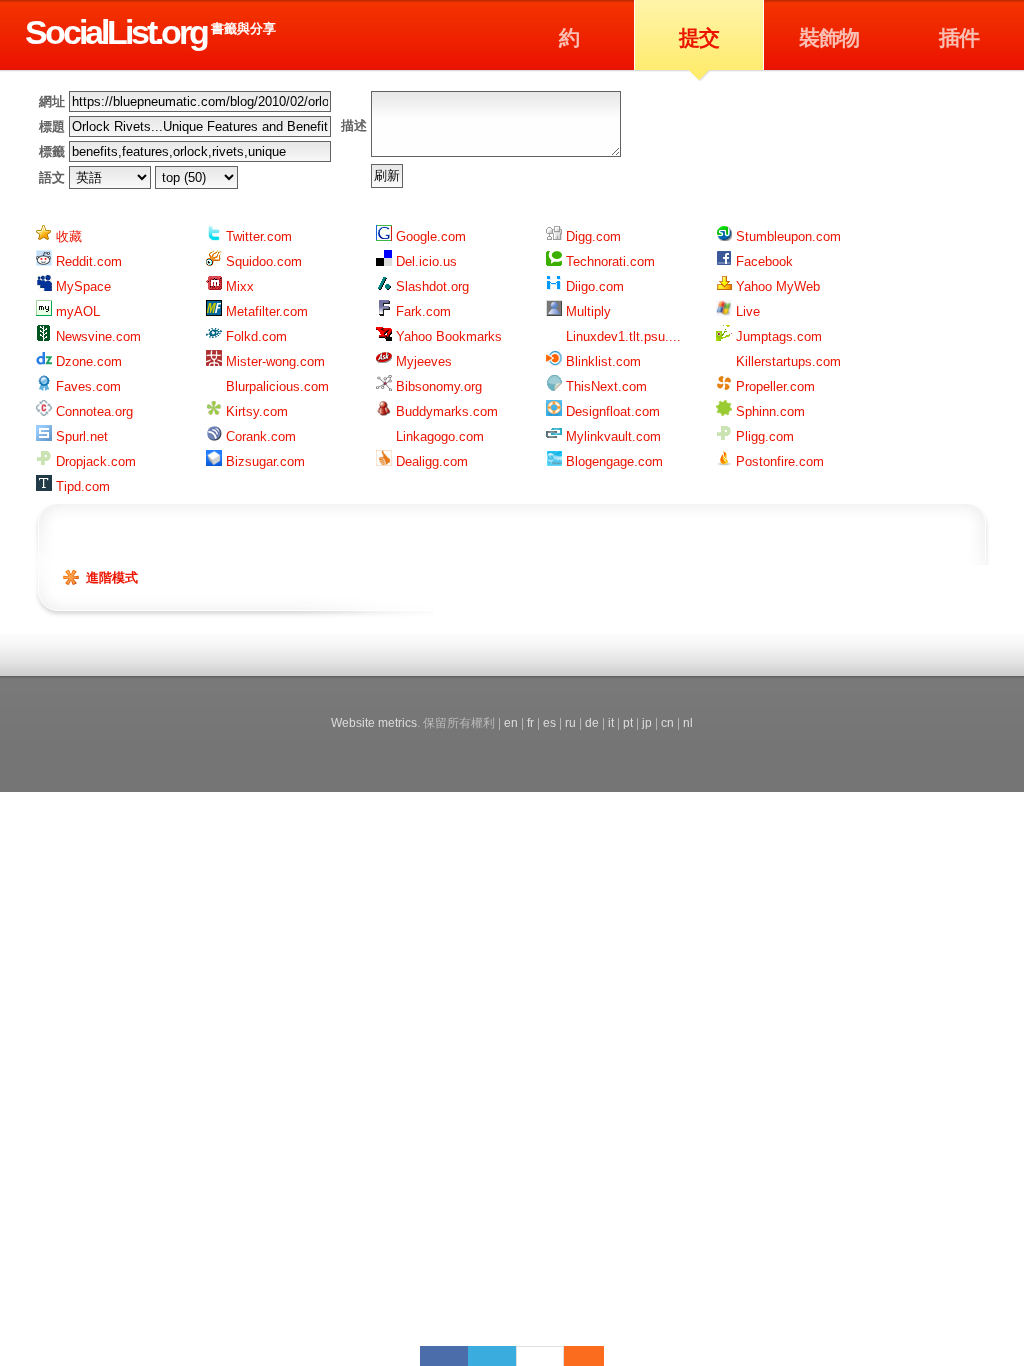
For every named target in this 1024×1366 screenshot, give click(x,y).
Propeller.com (773, 386)
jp (647, 722)
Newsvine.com (96, 336)
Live (746, 311)
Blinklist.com (601, 361)
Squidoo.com (262, 261)
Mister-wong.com (273, 361)
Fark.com (421, 311)
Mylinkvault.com (611, 436)
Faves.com (86, 386)
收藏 (67, 236)
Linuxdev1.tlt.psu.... (621, 336)
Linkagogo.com (438, 436)
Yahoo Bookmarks (447, 336)
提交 (699, 37)
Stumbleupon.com (786, 236)
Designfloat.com (611, 411)
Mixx (238, 286)
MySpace (81, 286)
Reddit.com (87, 261)
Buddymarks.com (445, 411)
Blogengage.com (612, 461)
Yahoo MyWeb (776, 286)
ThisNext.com (604, 386)
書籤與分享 (243, 28)
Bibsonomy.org (437, 386)
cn (667, 722)
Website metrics (374, 722)
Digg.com (591, 236)
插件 (959, 37)
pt (628, 722)
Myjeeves (422, 361)
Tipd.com (81, 486)
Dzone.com (87, 361)
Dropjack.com (94, 461)
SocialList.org (116, 32)
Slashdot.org (430, 286)
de (592, 722)
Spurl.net (80, 436)
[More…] (574, 1356)
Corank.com (259, 436)
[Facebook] (444, 1356)
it (611, 722)
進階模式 (112, 577)
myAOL (76, 311)
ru (570, 722)
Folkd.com (254, 336)
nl (688, 722)
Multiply (586, 311)
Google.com (429, 236)
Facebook (762, 261)
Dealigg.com (430, 461)
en (511, 722)
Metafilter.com (265, 311)
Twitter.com (257, 236)
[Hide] (594, 1356)
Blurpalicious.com (275, 386)
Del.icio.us (424, 261)
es (549, 722)
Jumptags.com (777, 336)
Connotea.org (92, 411)
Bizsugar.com (263, 461)
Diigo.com (593, 286)
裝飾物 (829, 37)
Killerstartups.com (786, 361)
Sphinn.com (768, 411)
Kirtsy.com (255, 411)
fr (530, 722)
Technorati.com (608, 261)
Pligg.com (763, 436)
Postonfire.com (778, 461)
